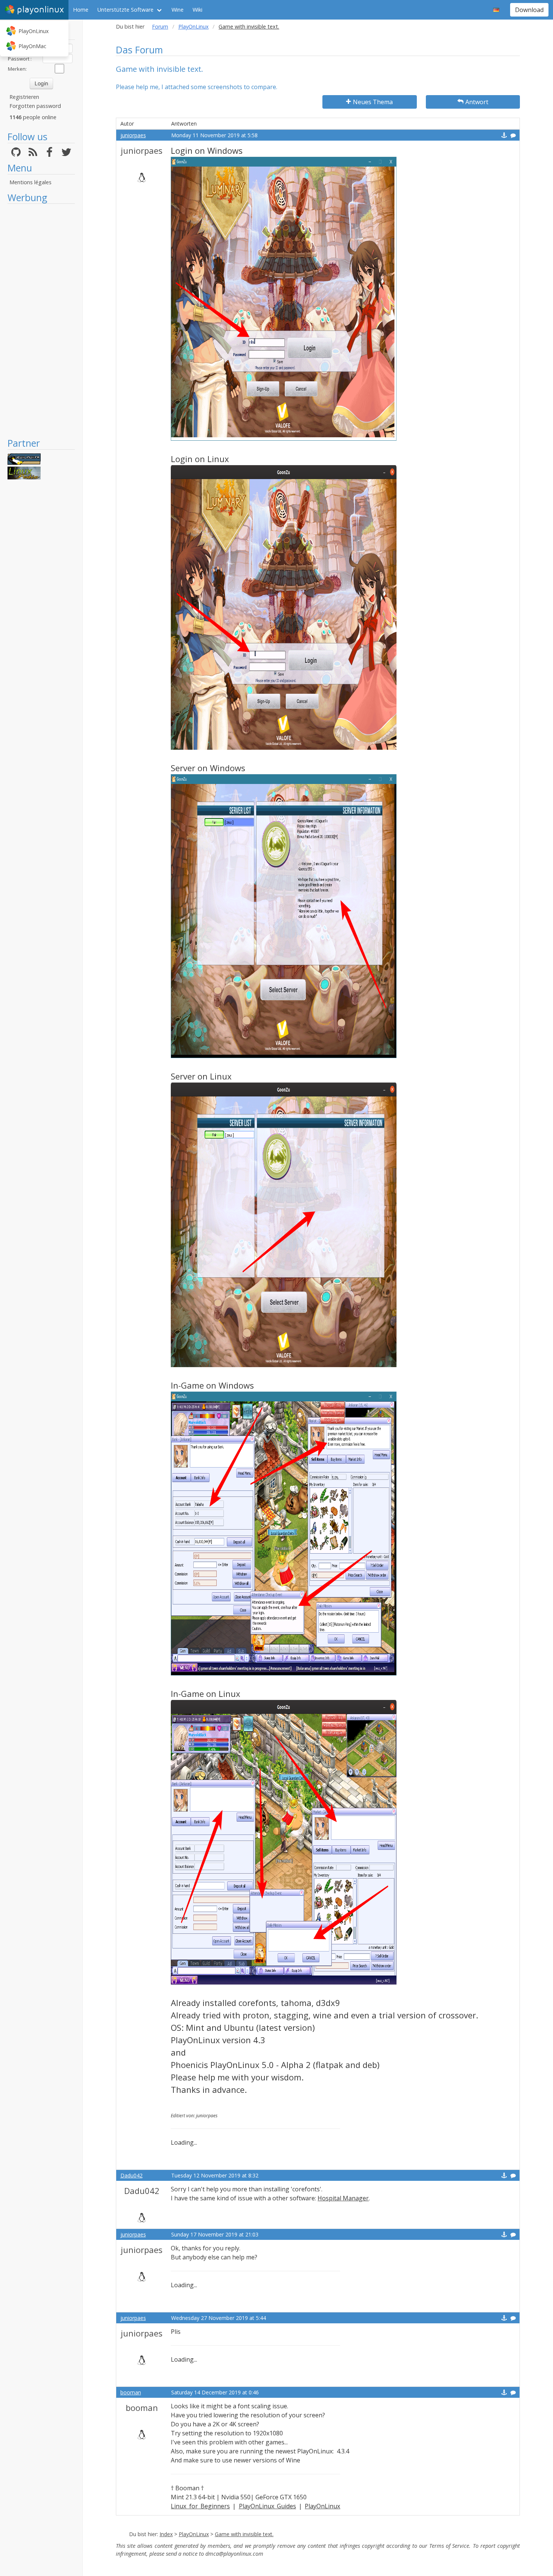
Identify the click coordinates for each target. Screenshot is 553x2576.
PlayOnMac (32, 46)
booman (131, 2392)
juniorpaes (133, 135)
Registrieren (24, 97)
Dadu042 (131, 2175)
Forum (160, 27)
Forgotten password (35, 106)
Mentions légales (30, 182)
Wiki (197, 10)
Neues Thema (373, 102)
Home (81, 10)
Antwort (477, 102)
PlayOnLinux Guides (267, 2506)
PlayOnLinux (33, 31)
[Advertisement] (41, 320)
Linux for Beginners (200, 2506)
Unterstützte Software (125, 10)
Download (529, 10)
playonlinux (40, 10)
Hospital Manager (343, 2198)
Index (166, 2534)
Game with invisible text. (244, 2534)
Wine (178, 10)
